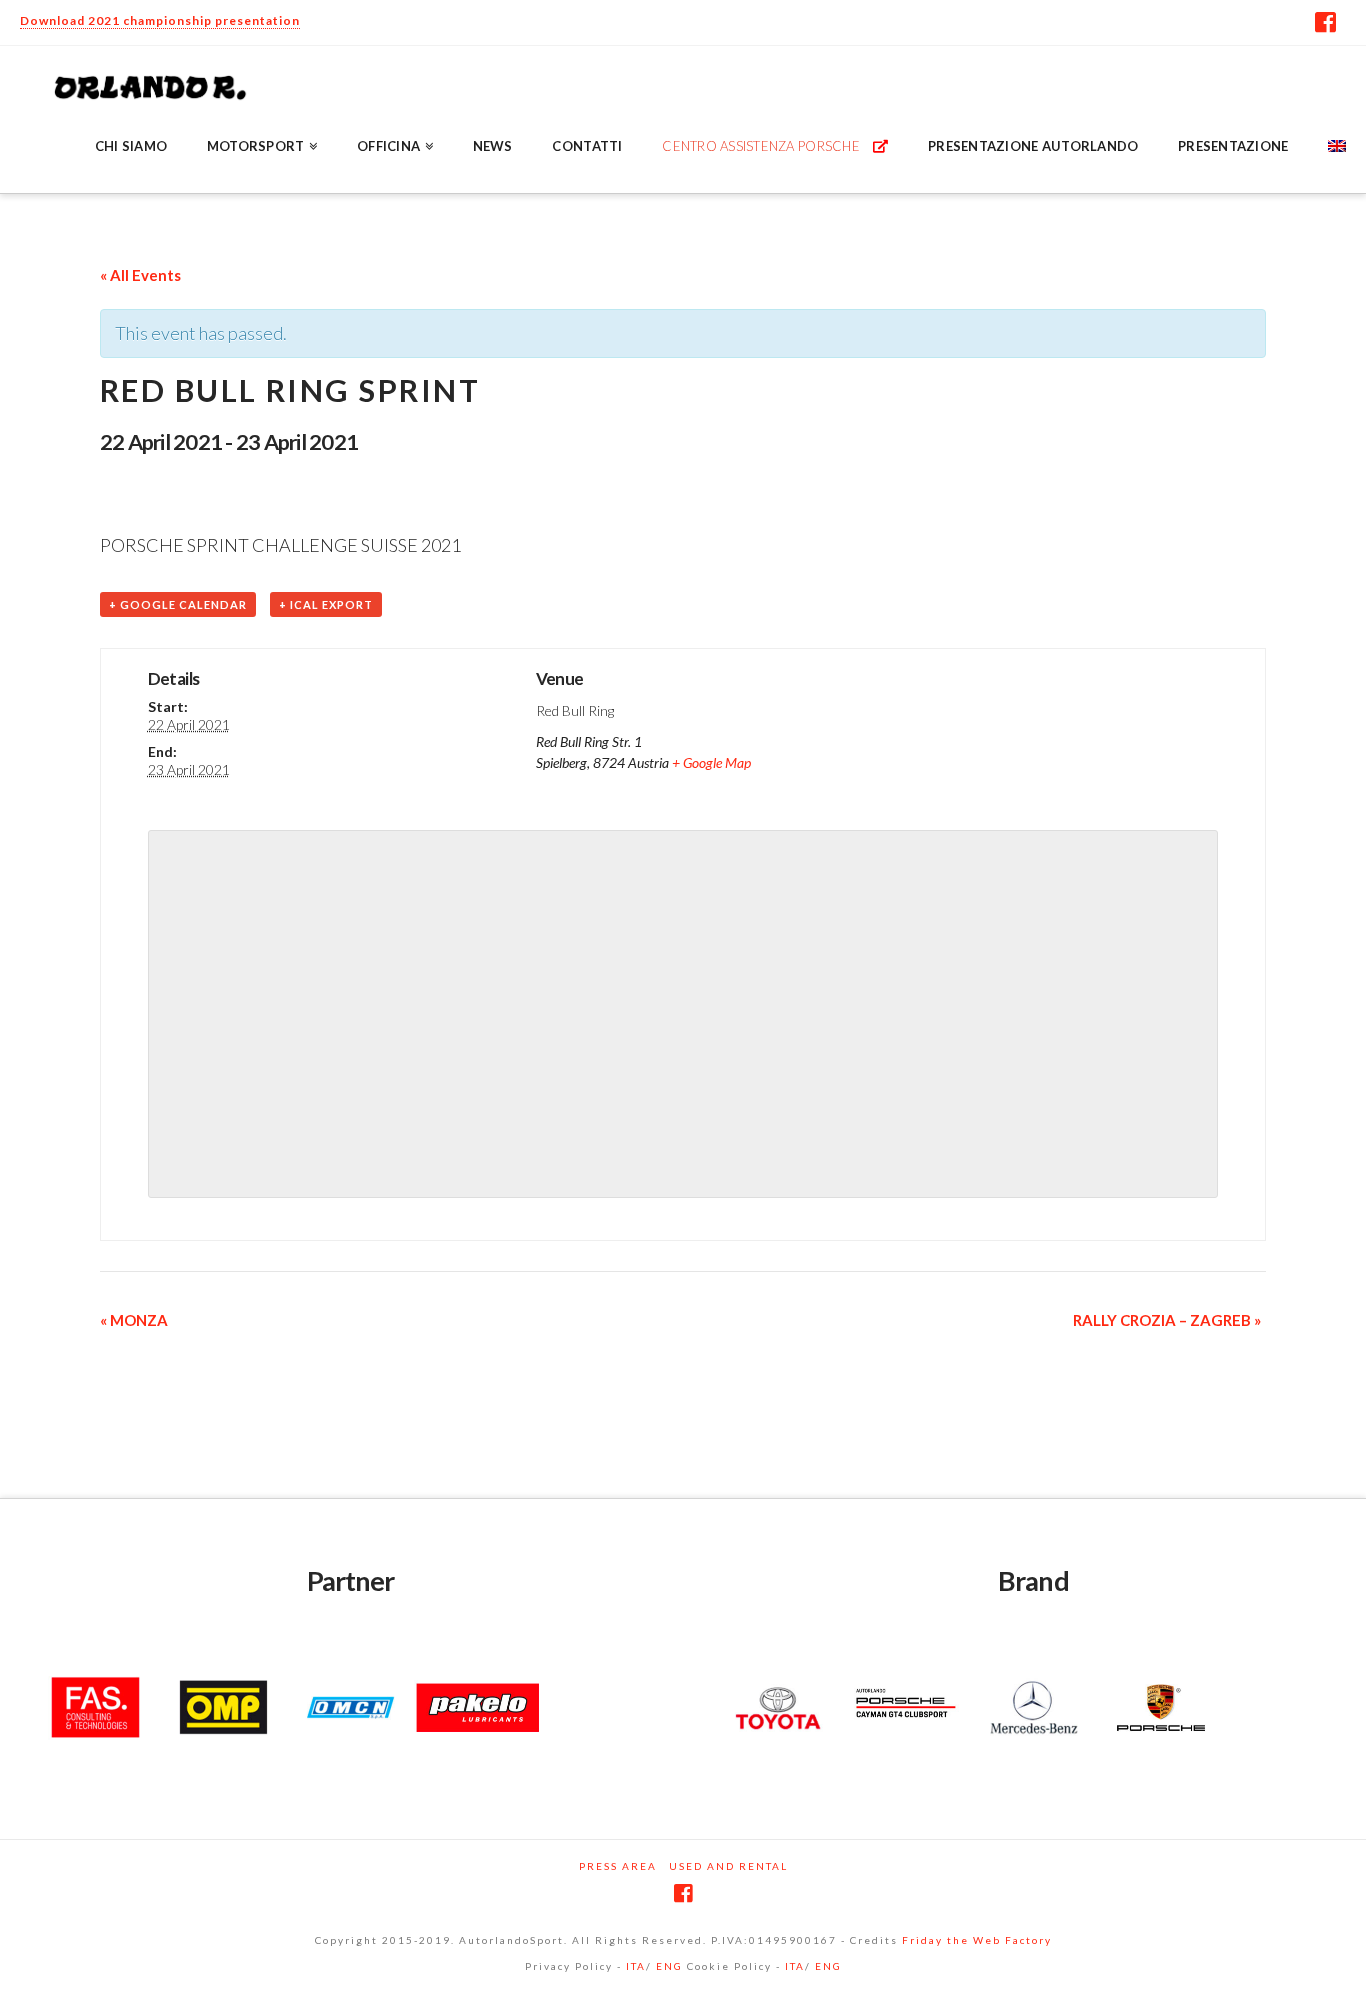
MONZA (134, 1320)
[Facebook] (1325, 22)
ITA (636, 1966)
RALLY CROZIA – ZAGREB (1167, 1320)
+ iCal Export (326, 604)
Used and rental (728, 1866)
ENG (669, 1966)
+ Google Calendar (178, 604)
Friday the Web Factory (977, 1940)
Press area (618, 1866)
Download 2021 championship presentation (160, 20)
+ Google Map (711, 762)
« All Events (140, 275)
